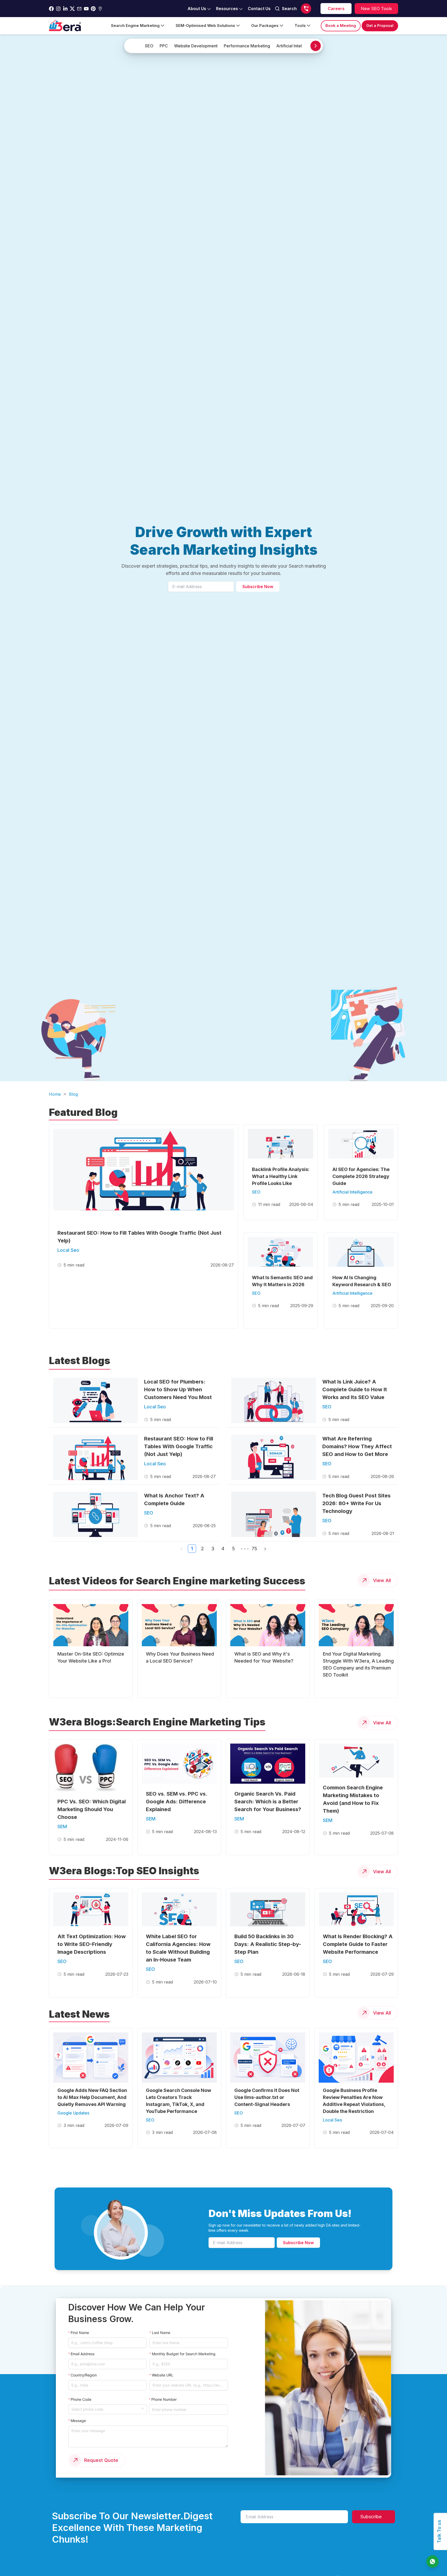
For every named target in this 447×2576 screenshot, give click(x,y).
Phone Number (164, 2399)
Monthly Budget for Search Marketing (184, 2354)
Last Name (161, 2333)
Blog (73, 1094)
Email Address (83, 2354)
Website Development (196, 46)
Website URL (163, 2375)
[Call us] (306, 9)
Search (289, 9)
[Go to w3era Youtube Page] (86, 9)
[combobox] (106, 2409)
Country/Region (84, 2375)
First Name (80, 2333)
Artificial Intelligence (296, 46)
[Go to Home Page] (65, 26)
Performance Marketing (247, 46)
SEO (149, 46)
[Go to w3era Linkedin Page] (65, 9)
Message (78, 2421)
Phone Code (81, 2399)
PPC (164, 46)
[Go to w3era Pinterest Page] (93, 9)
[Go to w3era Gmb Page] (100, 9)
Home (55, 1094)
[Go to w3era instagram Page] (58, 9)
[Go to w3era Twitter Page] (72, 9)
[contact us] (433, 2562)
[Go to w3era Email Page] (79, 9)
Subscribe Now (258, 587)
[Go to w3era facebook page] (51, 9)
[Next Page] (265, 1549)
